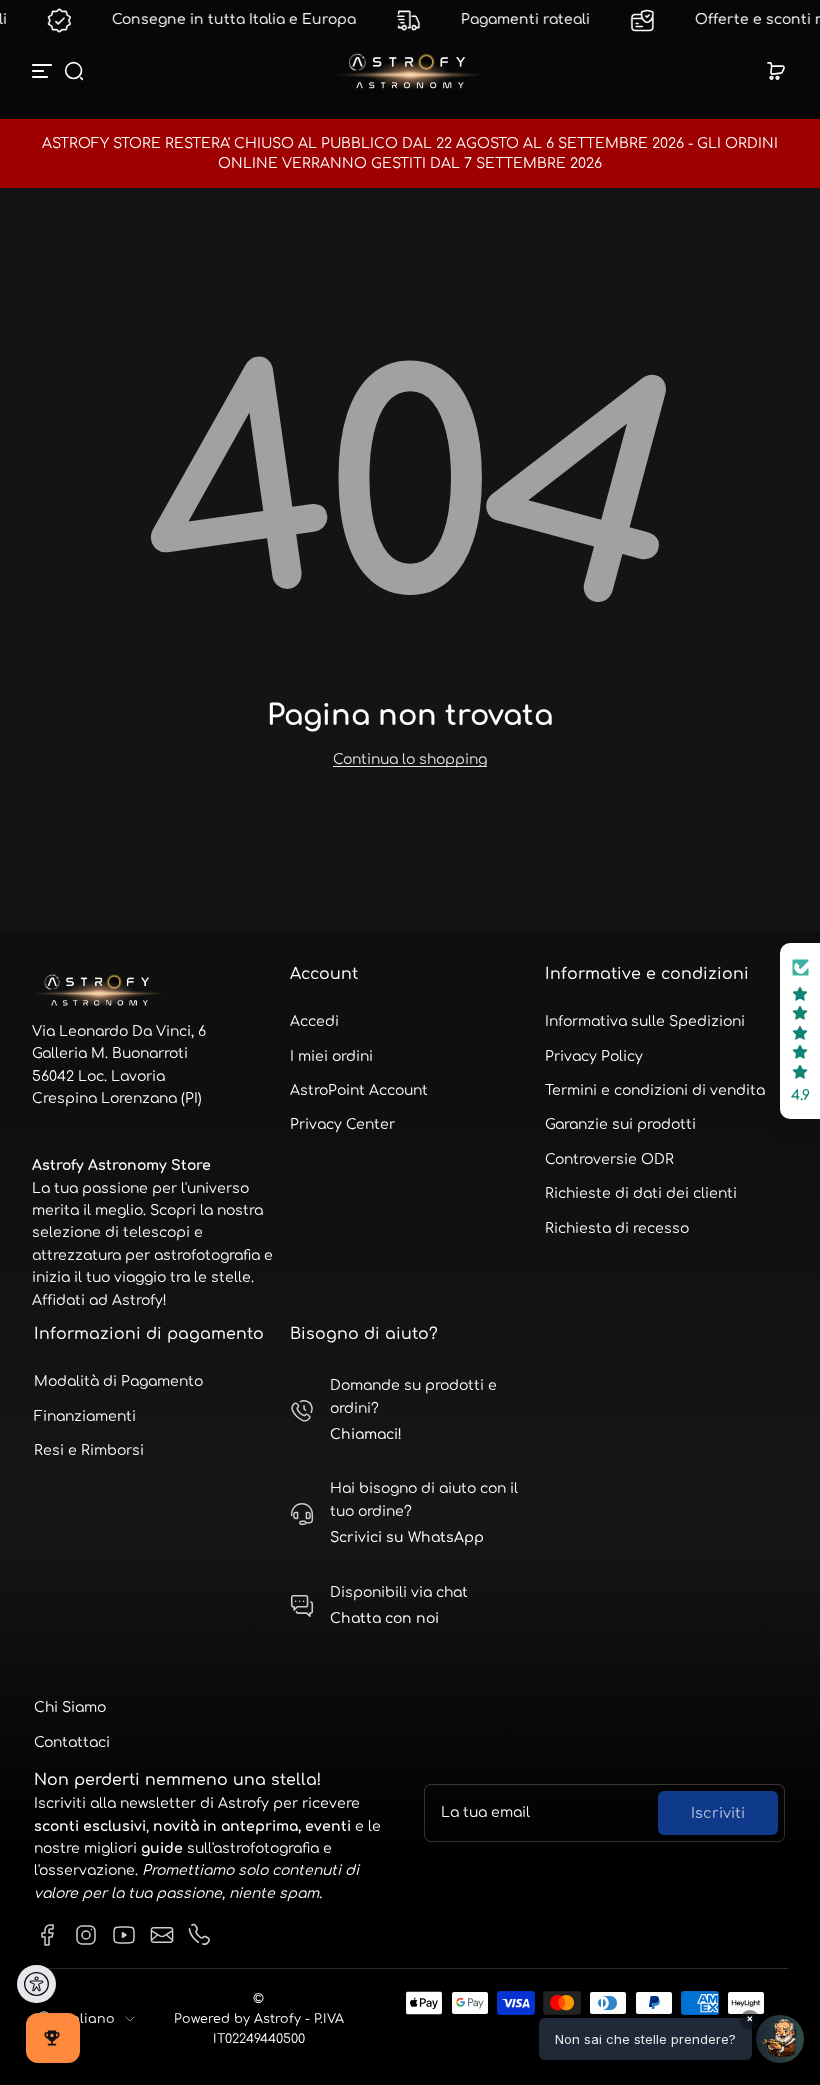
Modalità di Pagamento (118, 1381)
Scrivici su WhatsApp (407, 1537)
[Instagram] (86, 1935)
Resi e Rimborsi (89, 1450)
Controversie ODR (609, 1159)
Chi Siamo (70, 1707)
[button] (74, 71)
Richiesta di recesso (617, 1228)
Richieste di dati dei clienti (641, 1193)
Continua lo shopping (410, 759)
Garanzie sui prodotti (620, 1124)
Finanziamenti (85, 1416)
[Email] (162, 1935)
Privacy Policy (594, 1056)
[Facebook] (48, 1935)
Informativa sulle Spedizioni (645, 1021)
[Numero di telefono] (200, 1935)
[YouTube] (124, 1935)
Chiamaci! (366, 1434)
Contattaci (72, 1742)
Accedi (314, 1021)
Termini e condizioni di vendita (655, 1090)
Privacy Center (342, 1124)
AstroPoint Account (359, 1090)
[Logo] (410, 71)
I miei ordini (331, 1056)
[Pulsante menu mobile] (44, 71)
